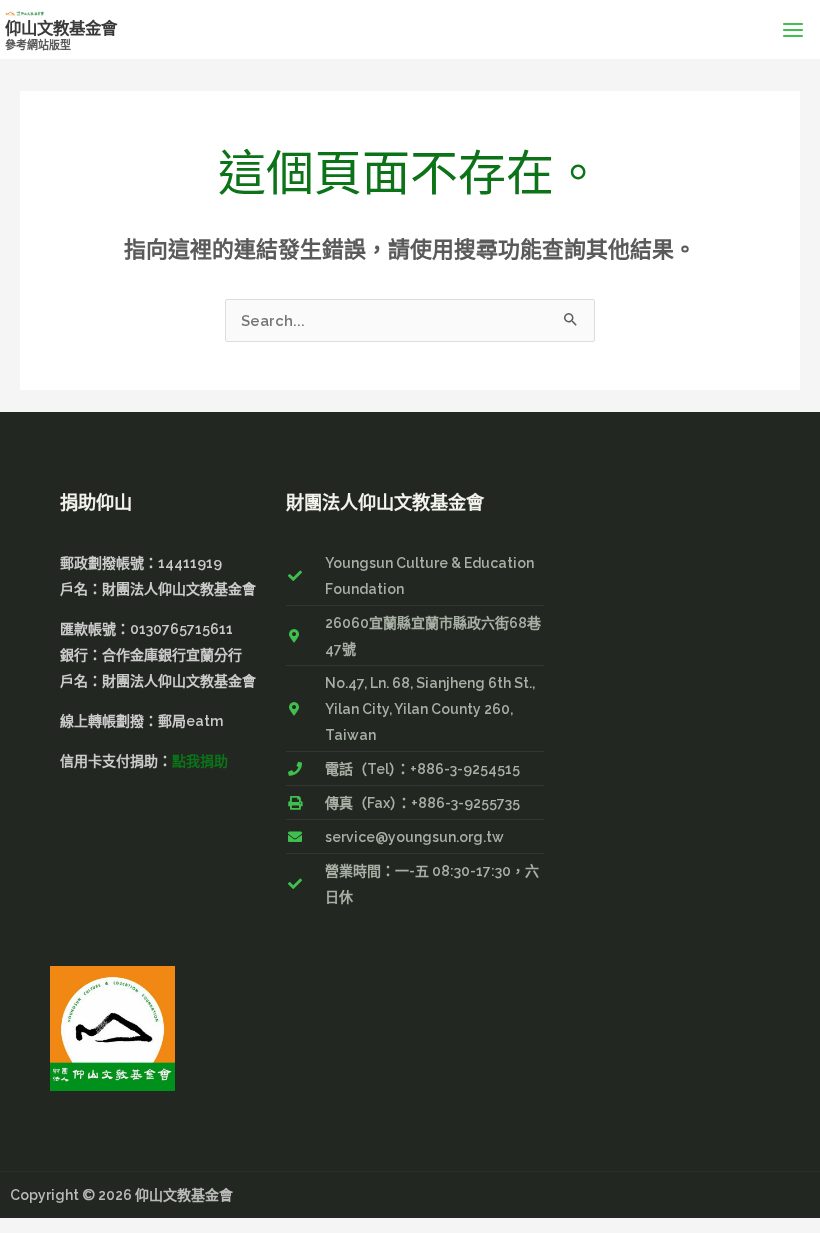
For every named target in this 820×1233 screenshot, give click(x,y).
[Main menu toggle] (793, 29)
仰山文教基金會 (61, 28)
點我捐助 (200, 761)
